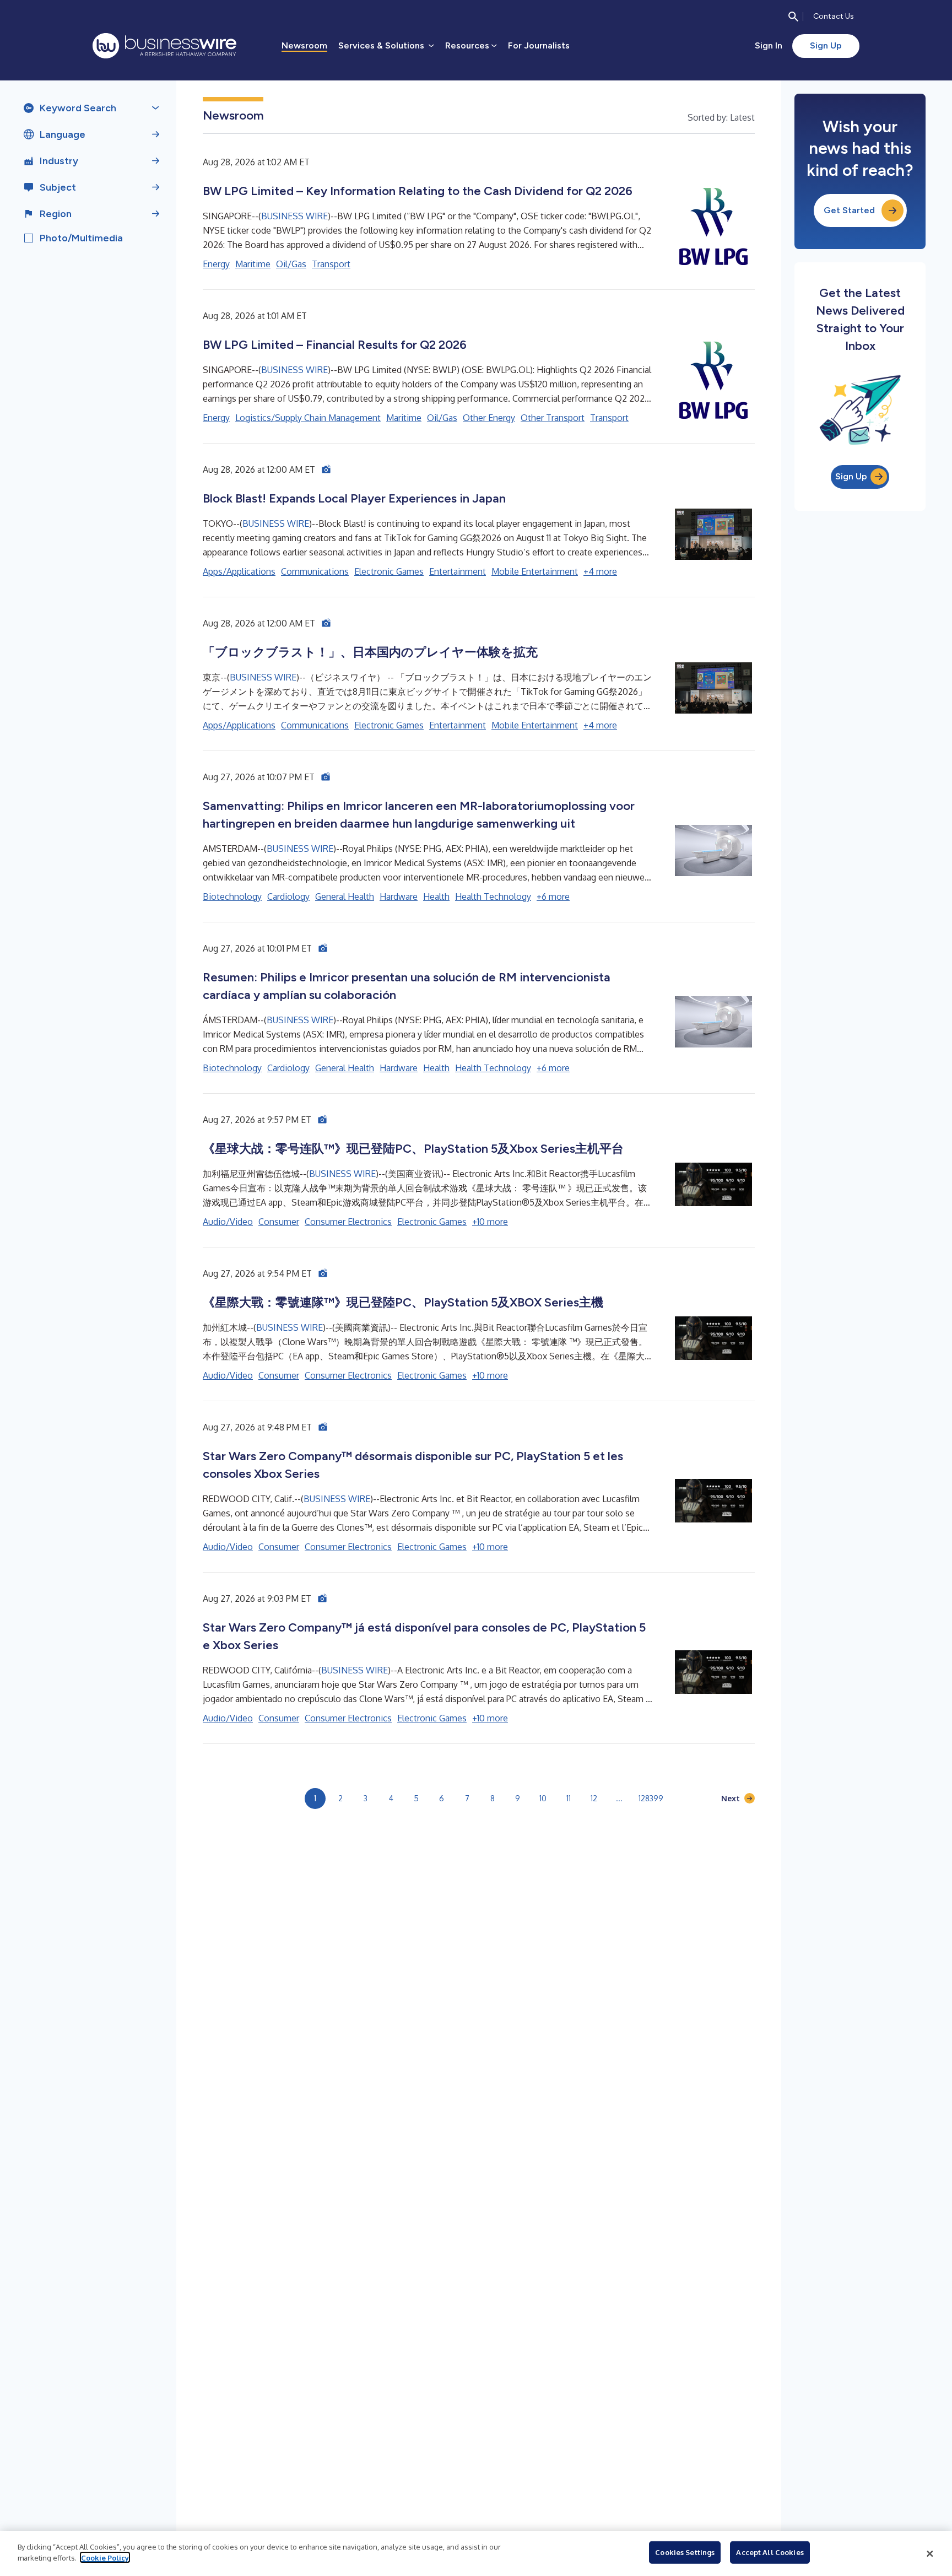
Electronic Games (389, 571)
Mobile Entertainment (535, 571)
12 (594, 1798)
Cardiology (288, 897)
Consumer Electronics (348, 1222)
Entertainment (458, 571)
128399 (651, 1798)
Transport (331, 264)
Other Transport (553, 418)
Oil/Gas (291, 264)
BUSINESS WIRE (294, 216)
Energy (216, 264)
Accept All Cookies (770, 2552)
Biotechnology (232, 897)
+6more (553, 897)
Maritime (253, 264)
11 (569, 1798)
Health (436, 897)
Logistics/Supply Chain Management (308, 418)
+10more (490, 1222)
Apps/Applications (239, 571)
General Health (345, 897)
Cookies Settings (685, 2552)
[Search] (793, 17)
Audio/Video (228, 1222)
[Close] (930, 2553)
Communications (315, 571)
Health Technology (493, 897)
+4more (600, 571)
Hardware (399, 897)
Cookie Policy (105, 2557)
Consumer (279, 1222)
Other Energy (489, 418)
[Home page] (164, 46)
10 (543, 1798)
